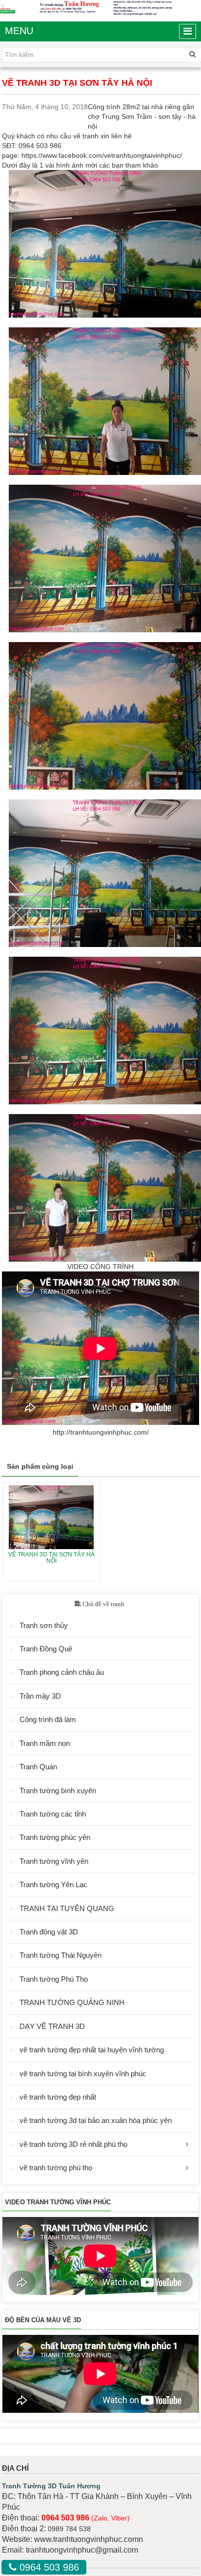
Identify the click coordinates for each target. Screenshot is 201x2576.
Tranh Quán (38, 1767)
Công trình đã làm (48, 1719)
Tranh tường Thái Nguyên (60, 1955)
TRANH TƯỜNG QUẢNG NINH (72, 2002)
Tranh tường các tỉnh (53, 1814)
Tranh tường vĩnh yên (54, 1861)
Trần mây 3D (40, 1696)
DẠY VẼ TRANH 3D (52, 2026)
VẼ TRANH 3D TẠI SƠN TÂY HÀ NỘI (51, 1558)
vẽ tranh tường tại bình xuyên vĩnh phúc (83, 2074)
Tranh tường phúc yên (55, 1837)
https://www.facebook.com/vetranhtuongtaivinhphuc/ (102, 155)
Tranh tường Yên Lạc (53, 1885)
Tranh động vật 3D (49, 1932)
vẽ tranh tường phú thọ (56, 2168)
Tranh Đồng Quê (46, 1649)
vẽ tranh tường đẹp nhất (58, 2097)
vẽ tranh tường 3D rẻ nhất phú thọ (73, 2144)
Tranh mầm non (45, 1743)
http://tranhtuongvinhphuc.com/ (101, 1432)
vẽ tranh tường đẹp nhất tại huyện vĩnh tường (92, 2050)
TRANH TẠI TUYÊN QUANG (67, 1908)
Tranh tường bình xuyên (58, 1790)
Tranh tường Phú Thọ (54, 1979)
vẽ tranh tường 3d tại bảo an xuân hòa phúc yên (96, 2120)
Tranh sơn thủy (44, 1625)
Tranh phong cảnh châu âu (62, 1672)
